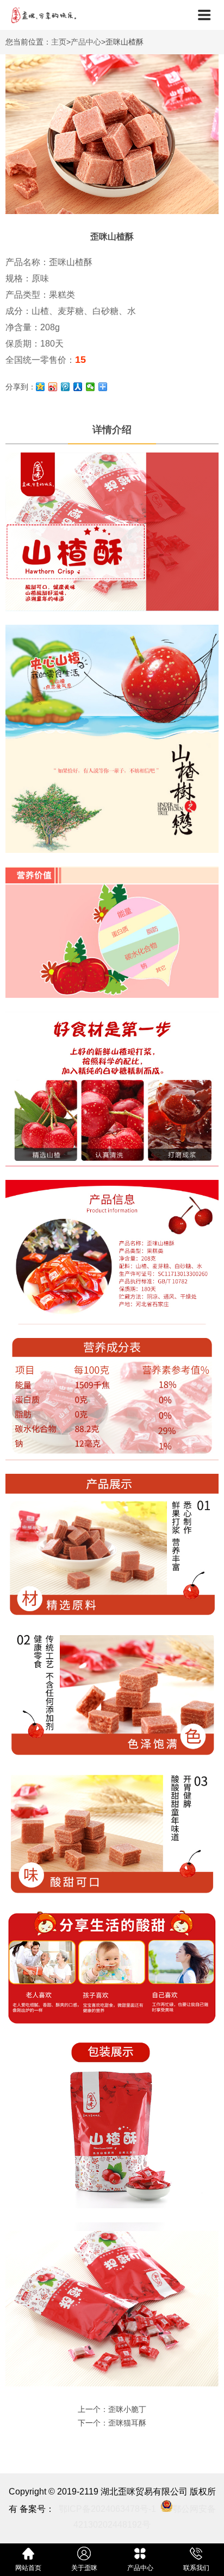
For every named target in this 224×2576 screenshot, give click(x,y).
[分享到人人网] (78, 387)
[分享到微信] (91, 387)
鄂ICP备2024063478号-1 (107, 2509)
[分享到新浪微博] (53, 387)
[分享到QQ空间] (41, 387)
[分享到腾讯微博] (66, 387)
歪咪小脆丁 (127, 2409)
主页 (59, 42)
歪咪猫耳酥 (127, 2423)
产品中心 (86, 42)
